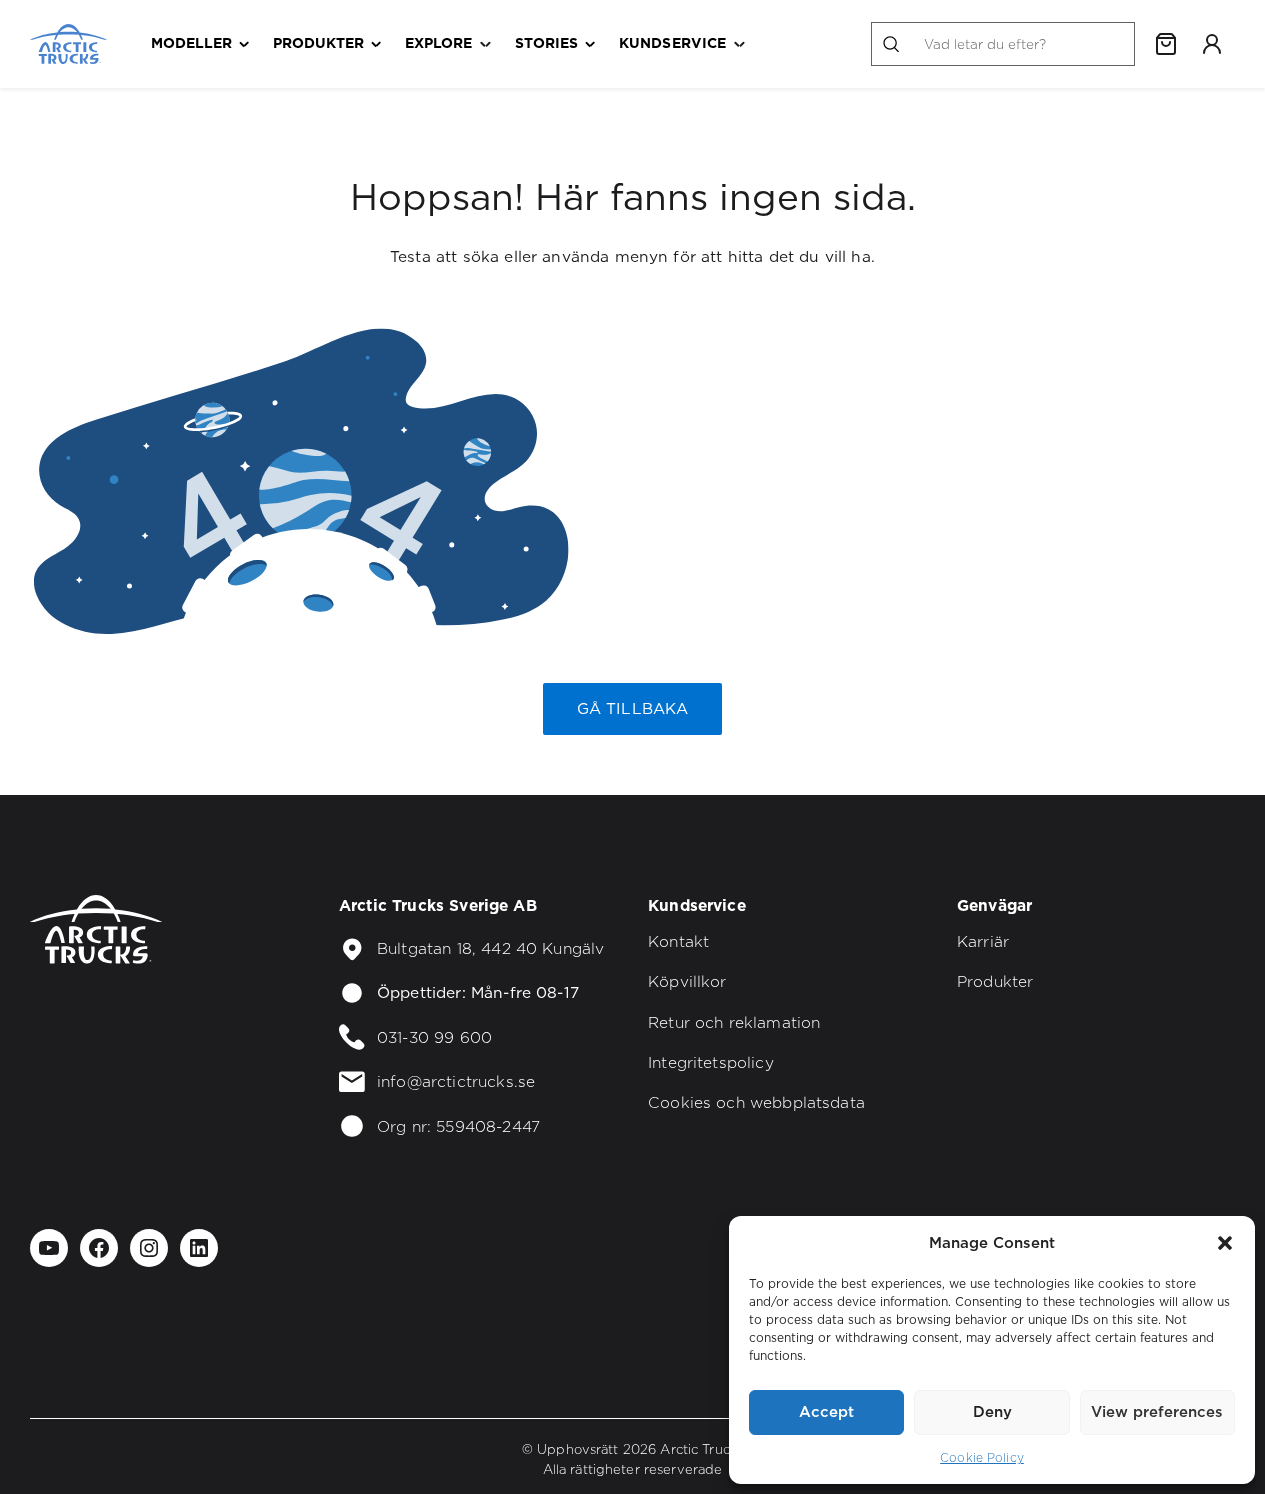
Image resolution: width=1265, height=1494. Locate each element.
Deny (992, 1411)
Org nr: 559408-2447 (458, 1126)
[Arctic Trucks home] (68, 44)
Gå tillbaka (633, 708)
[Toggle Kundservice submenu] (739, 44)
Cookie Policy (982, 1457)
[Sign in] (1212, 44)
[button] (1225, 1243)
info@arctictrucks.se (456, 1081)
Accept (826, 1411)
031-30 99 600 (434, 1037)
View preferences (1157, 1411)
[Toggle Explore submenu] (485, 44)
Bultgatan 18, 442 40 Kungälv (490, 948)
